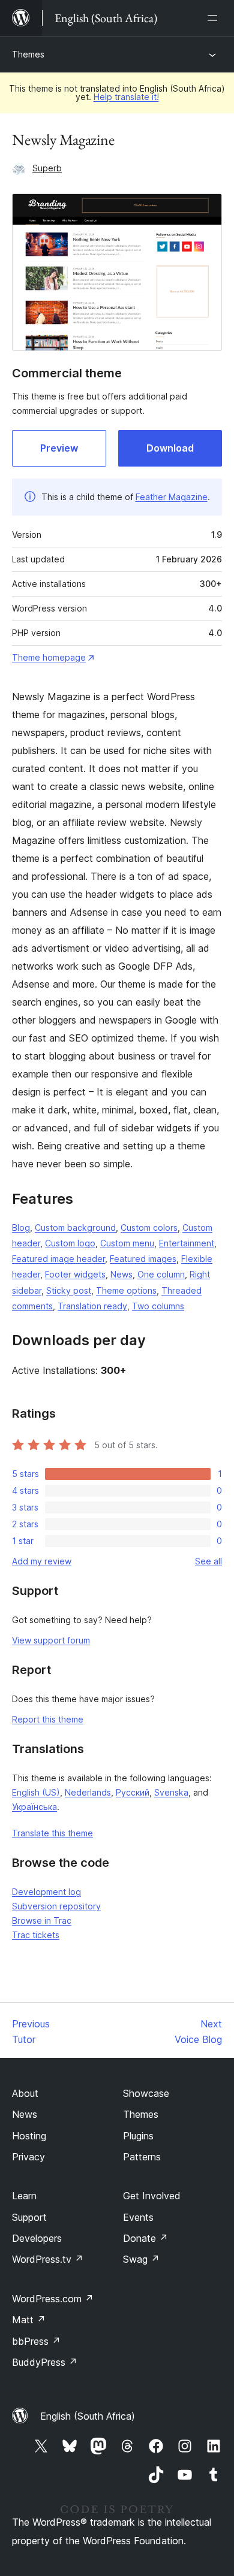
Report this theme (48, 1719)
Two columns (158, 1306)
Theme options (126, 1290)
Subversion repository (56, 1906)
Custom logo (70, 1243)
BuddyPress (45, 2362)
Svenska (171, 1792)
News (121, 1274)
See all (208, 1561)
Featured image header (58, 1259)
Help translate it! (126, 97)
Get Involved (152, 2196)
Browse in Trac (42, 1920)
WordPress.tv (48, 2259)
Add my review (42, 1561)
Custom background (75, 1228)
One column (161, 1274)
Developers (37, 2238)
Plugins (138, 2136)
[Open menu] (215, 18)
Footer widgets (75, 1274)
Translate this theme (52, 1833)
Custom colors (149, 1228)
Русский (133, 1792)
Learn (24, 2196)
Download (170, 448)
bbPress (36, 2341)
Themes (28, 54)
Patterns (142, 2157)
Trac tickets (36, 1935)
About (25, 2093)
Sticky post (69, 1290)
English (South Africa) (88, 2416)
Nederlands (88, 1792)
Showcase (146, 2093)
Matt (29, 2320)
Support (29, 2217)
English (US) (36, 1792)
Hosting (29, 2136)
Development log (46, 1892)
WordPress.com (53, 2299)
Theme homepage (49, 657)
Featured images (143, 1259)
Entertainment (187, 1243)
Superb (47, 168)
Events (138, 2217)
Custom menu (127, 1243)
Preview (59, 448)
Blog (21, 1228)
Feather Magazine (172, 497)
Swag (141, 2259)
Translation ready (92, 1306)
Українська (34, 1807)
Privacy (28, 2157)
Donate (145, 2238)
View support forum (51, 1640)
